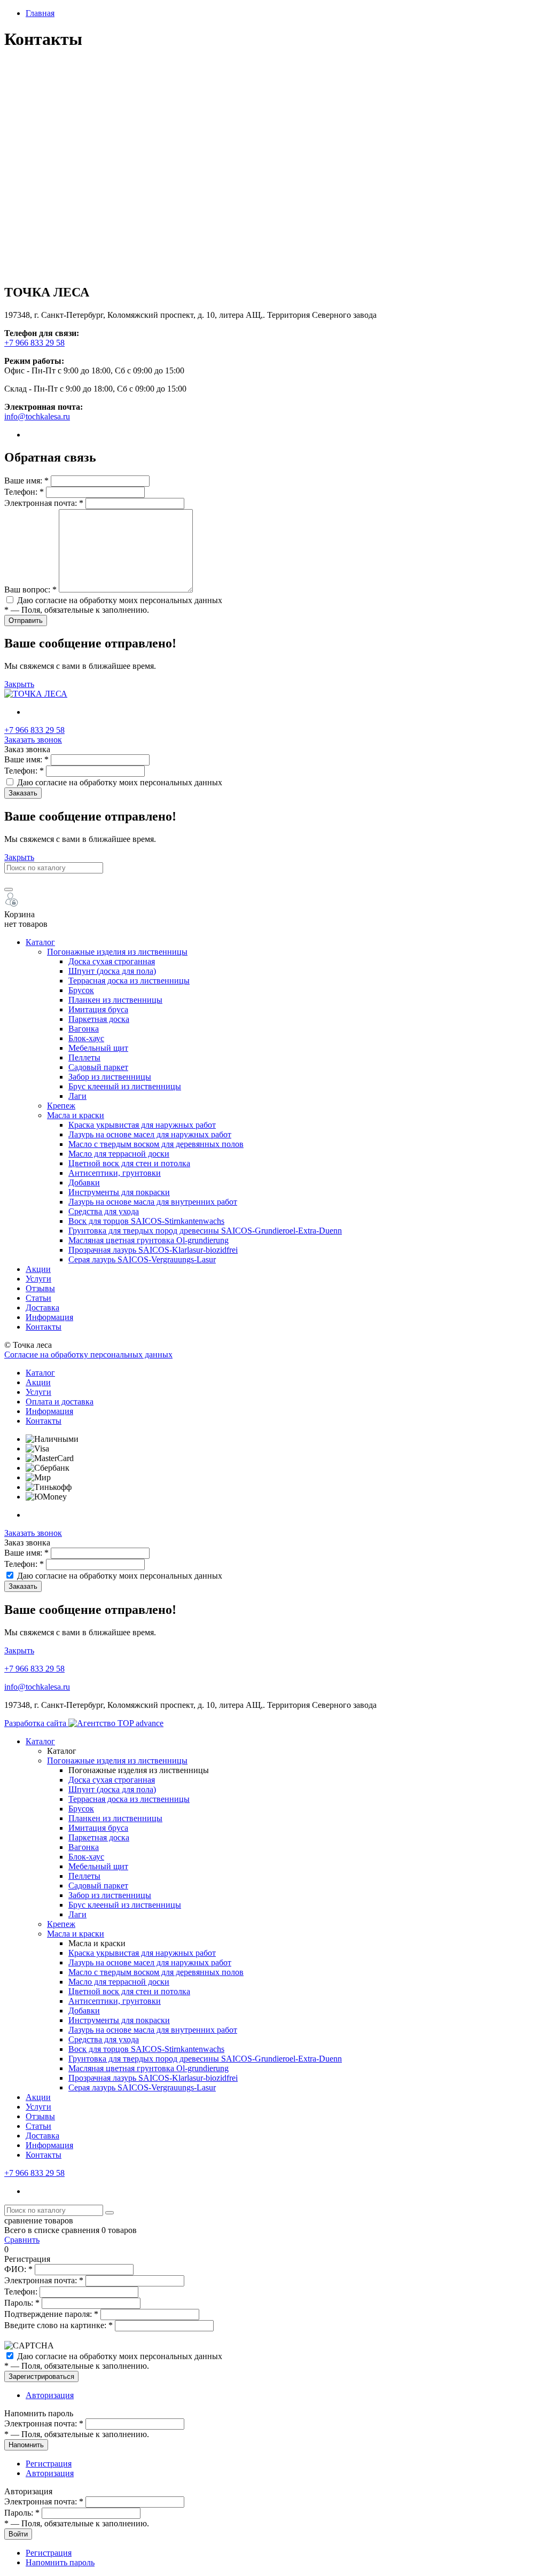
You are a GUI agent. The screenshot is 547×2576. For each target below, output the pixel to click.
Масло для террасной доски (119, 1154)
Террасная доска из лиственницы (129, 981)
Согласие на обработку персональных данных (88, 1355)
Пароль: (22, 2303)
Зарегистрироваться (41, 2376)
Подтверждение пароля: (51, 2314)
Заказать (23, 793)
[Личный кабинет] (11, 905)
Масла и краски (76, 1115)
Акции (38, 1269)
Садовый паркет (98, 1067)
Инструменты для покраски (119, 1192)
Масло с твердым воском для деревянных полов (156, 1144)
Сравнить (22, 2240)
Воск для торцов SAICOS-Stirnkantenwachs (146, 1221)
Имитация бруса (98, 1009)
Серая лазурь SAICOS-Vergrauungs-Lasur (142, 1259)
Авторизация (50, 2395)
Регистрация (49, 2464)
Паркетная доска (99, 1019)
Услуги (38, 1279)
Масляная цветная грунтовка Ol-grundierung (149, 1240)
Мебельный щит (98, 1048)
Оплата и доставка (60, 1402)
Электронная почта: (44, 503)
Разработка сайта (36, 1723)
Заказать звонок (33, 740)
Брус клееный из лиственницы (125, 1086)
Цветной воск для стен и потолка (129, 1163)
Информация (49, 1317)
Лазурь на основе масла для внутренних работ (153, 1202)
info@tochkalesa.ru (37, 416)
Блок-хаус (86, 1038)
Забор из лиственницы (110, 1077)
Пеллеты (84, 1057)
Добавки (84, 1182)
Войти (18, 2534)
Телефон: (24, 492)
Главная (40, 13)
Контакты (44, 1327)
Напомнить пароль (60, 2562)
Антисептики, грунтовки (115, 1173)
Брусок (81, 990)
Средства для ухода (104, 1211)
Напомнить (26, 2445)
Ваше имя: (26, 481)
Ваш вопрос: (30, 590)
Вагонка (84, 1029)
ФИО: (18, 2269)
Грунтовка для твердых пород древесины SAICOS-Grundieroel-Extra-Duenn (205, 1231)
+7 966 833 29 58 (34, 343)
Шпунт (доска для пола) (112, 971)
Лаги (77, 1096)
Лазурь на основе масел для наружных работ (150, 1134)
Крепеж (61, 1106)
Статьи (38, 1298)
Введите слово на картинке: (58, 2325)
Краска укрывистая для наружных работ (142, 1125)
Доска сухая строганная (112, 961)
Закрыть (19, 684)
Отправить (26, 620)
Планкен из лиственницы (115, 1000)
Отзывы (40, 1288)
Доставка (42, 1307)
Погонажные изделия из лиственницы (117, 952)
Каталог (40, 942)
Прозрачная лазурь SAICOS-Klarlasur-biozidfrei (153, 1250)
